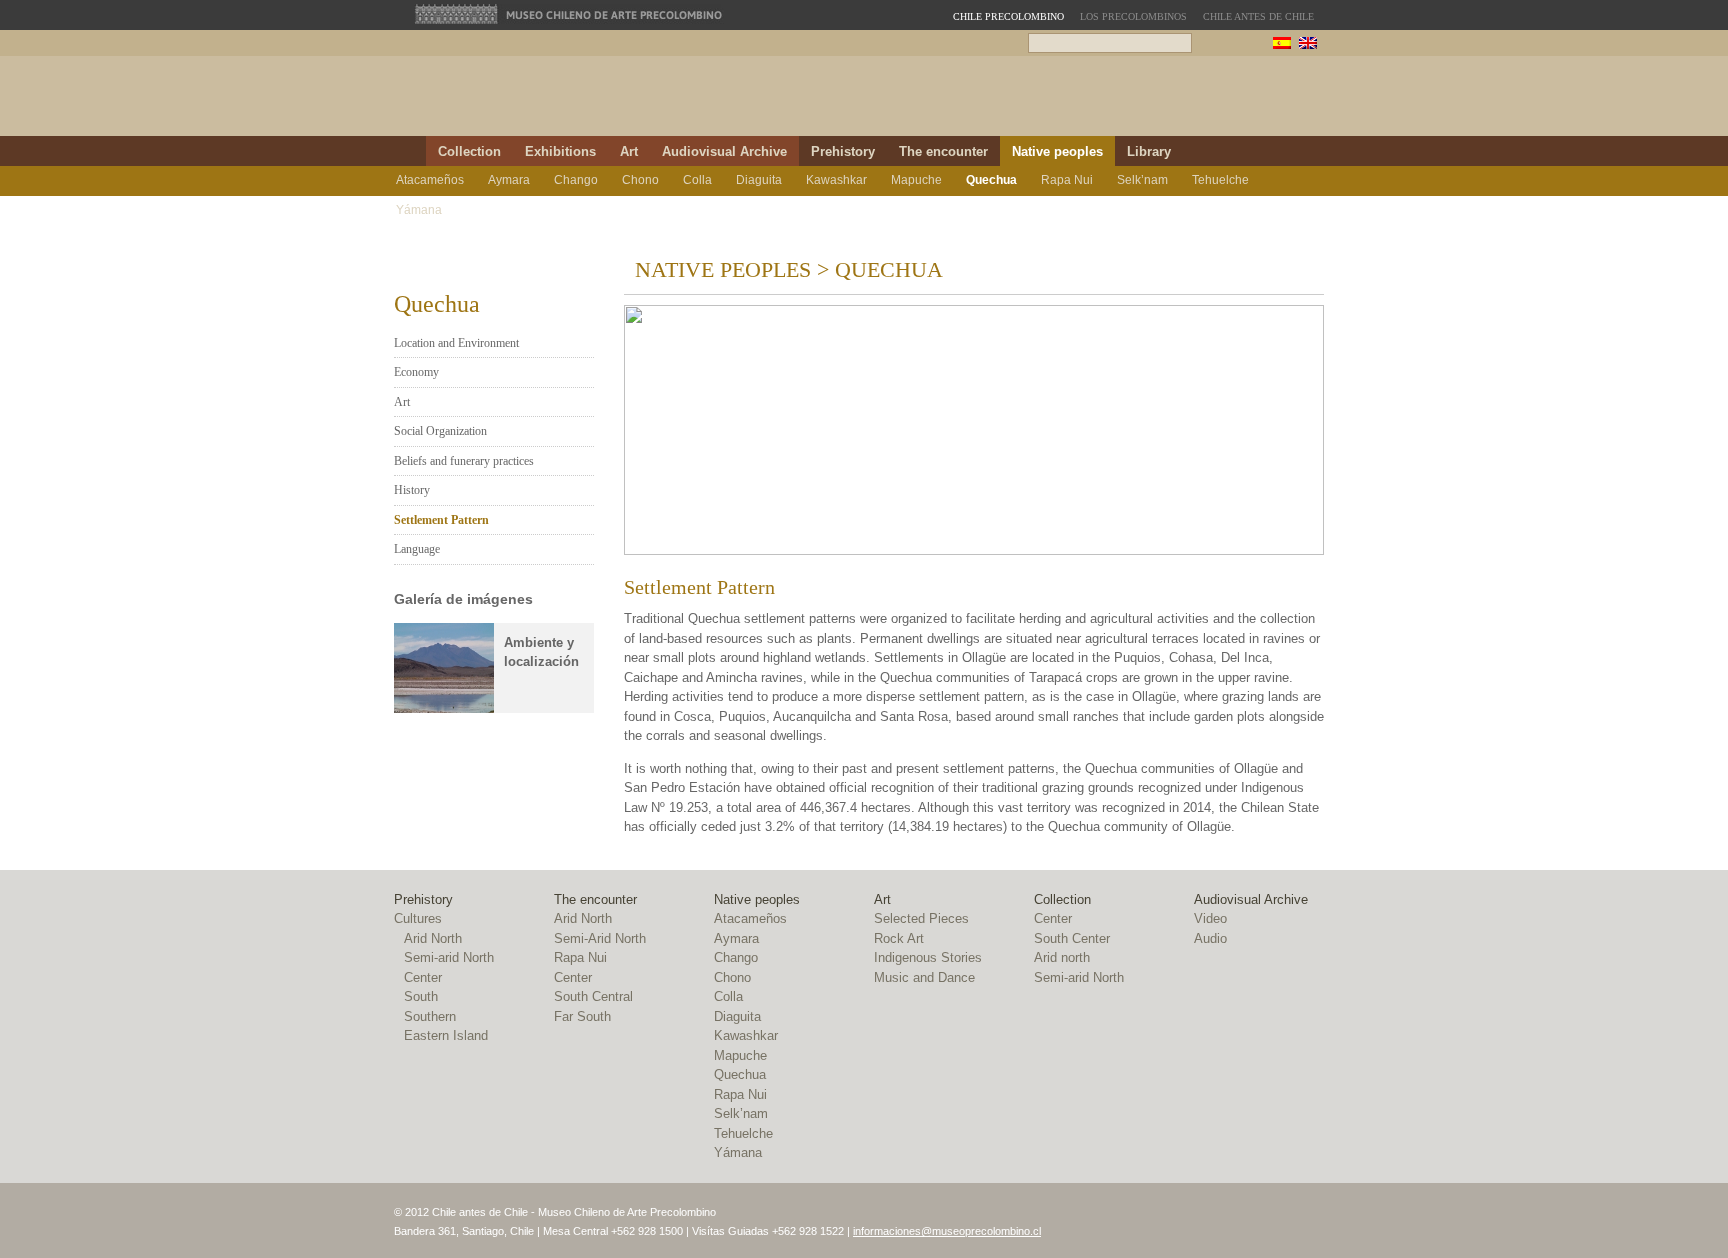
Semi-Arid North (600, 938)
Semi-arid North (449, 957)
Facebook (1286, 151)
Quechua (991, 180)
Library (1149, 151)
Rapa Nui (1067, 180)
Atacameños (430, 180)
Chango (576, 180)
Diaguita (759, 180)
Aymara (509, 180)
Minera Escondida (1222, 101)
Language (417, 549)
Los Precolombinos (1133, 16)
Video (1210, 918)
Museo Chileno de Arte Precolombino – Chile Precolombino (932, 101)
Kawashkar (836, 180)
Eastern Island (446, 1035)
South (421, 996)
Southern (430, 1016)
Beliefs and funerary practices (464, 461)
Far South (582, 1016)
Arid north (1062, 957)
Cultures (418, 918)
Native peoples (1057, 151)
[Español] (1282, 45)
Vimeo (1310, 151)
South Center (1072, 938)
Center (423, 977)
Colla (697, 180)
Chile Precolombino (598, 102)
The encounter (943, 151)
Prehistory (843, 151)
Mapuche (916, 180)
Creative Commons (1341, 1223)
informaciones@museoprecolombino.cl (947, 1231)
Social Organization (440, 431)
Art (629, 151)
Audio (1210, 938)
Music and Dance (924, 977)
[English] (1308, 45)
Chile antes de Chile (1258, 16)
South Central (593, 996)
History (412, 490)
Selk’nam (1142, 180)
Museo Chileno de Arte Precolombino (569, 14)
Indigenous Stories (928, 957)
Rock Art (899, 938)
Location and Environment (456, 343)
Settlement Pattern (441, 520)
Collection (469, 151)
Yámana (419, 210)
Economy (416, 372)
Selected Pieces (921, 918)
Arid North (433, 938)
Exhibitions (560, 151)
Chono (640, 180)
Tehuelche (1220, 180)
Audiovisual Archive (724, 151)
